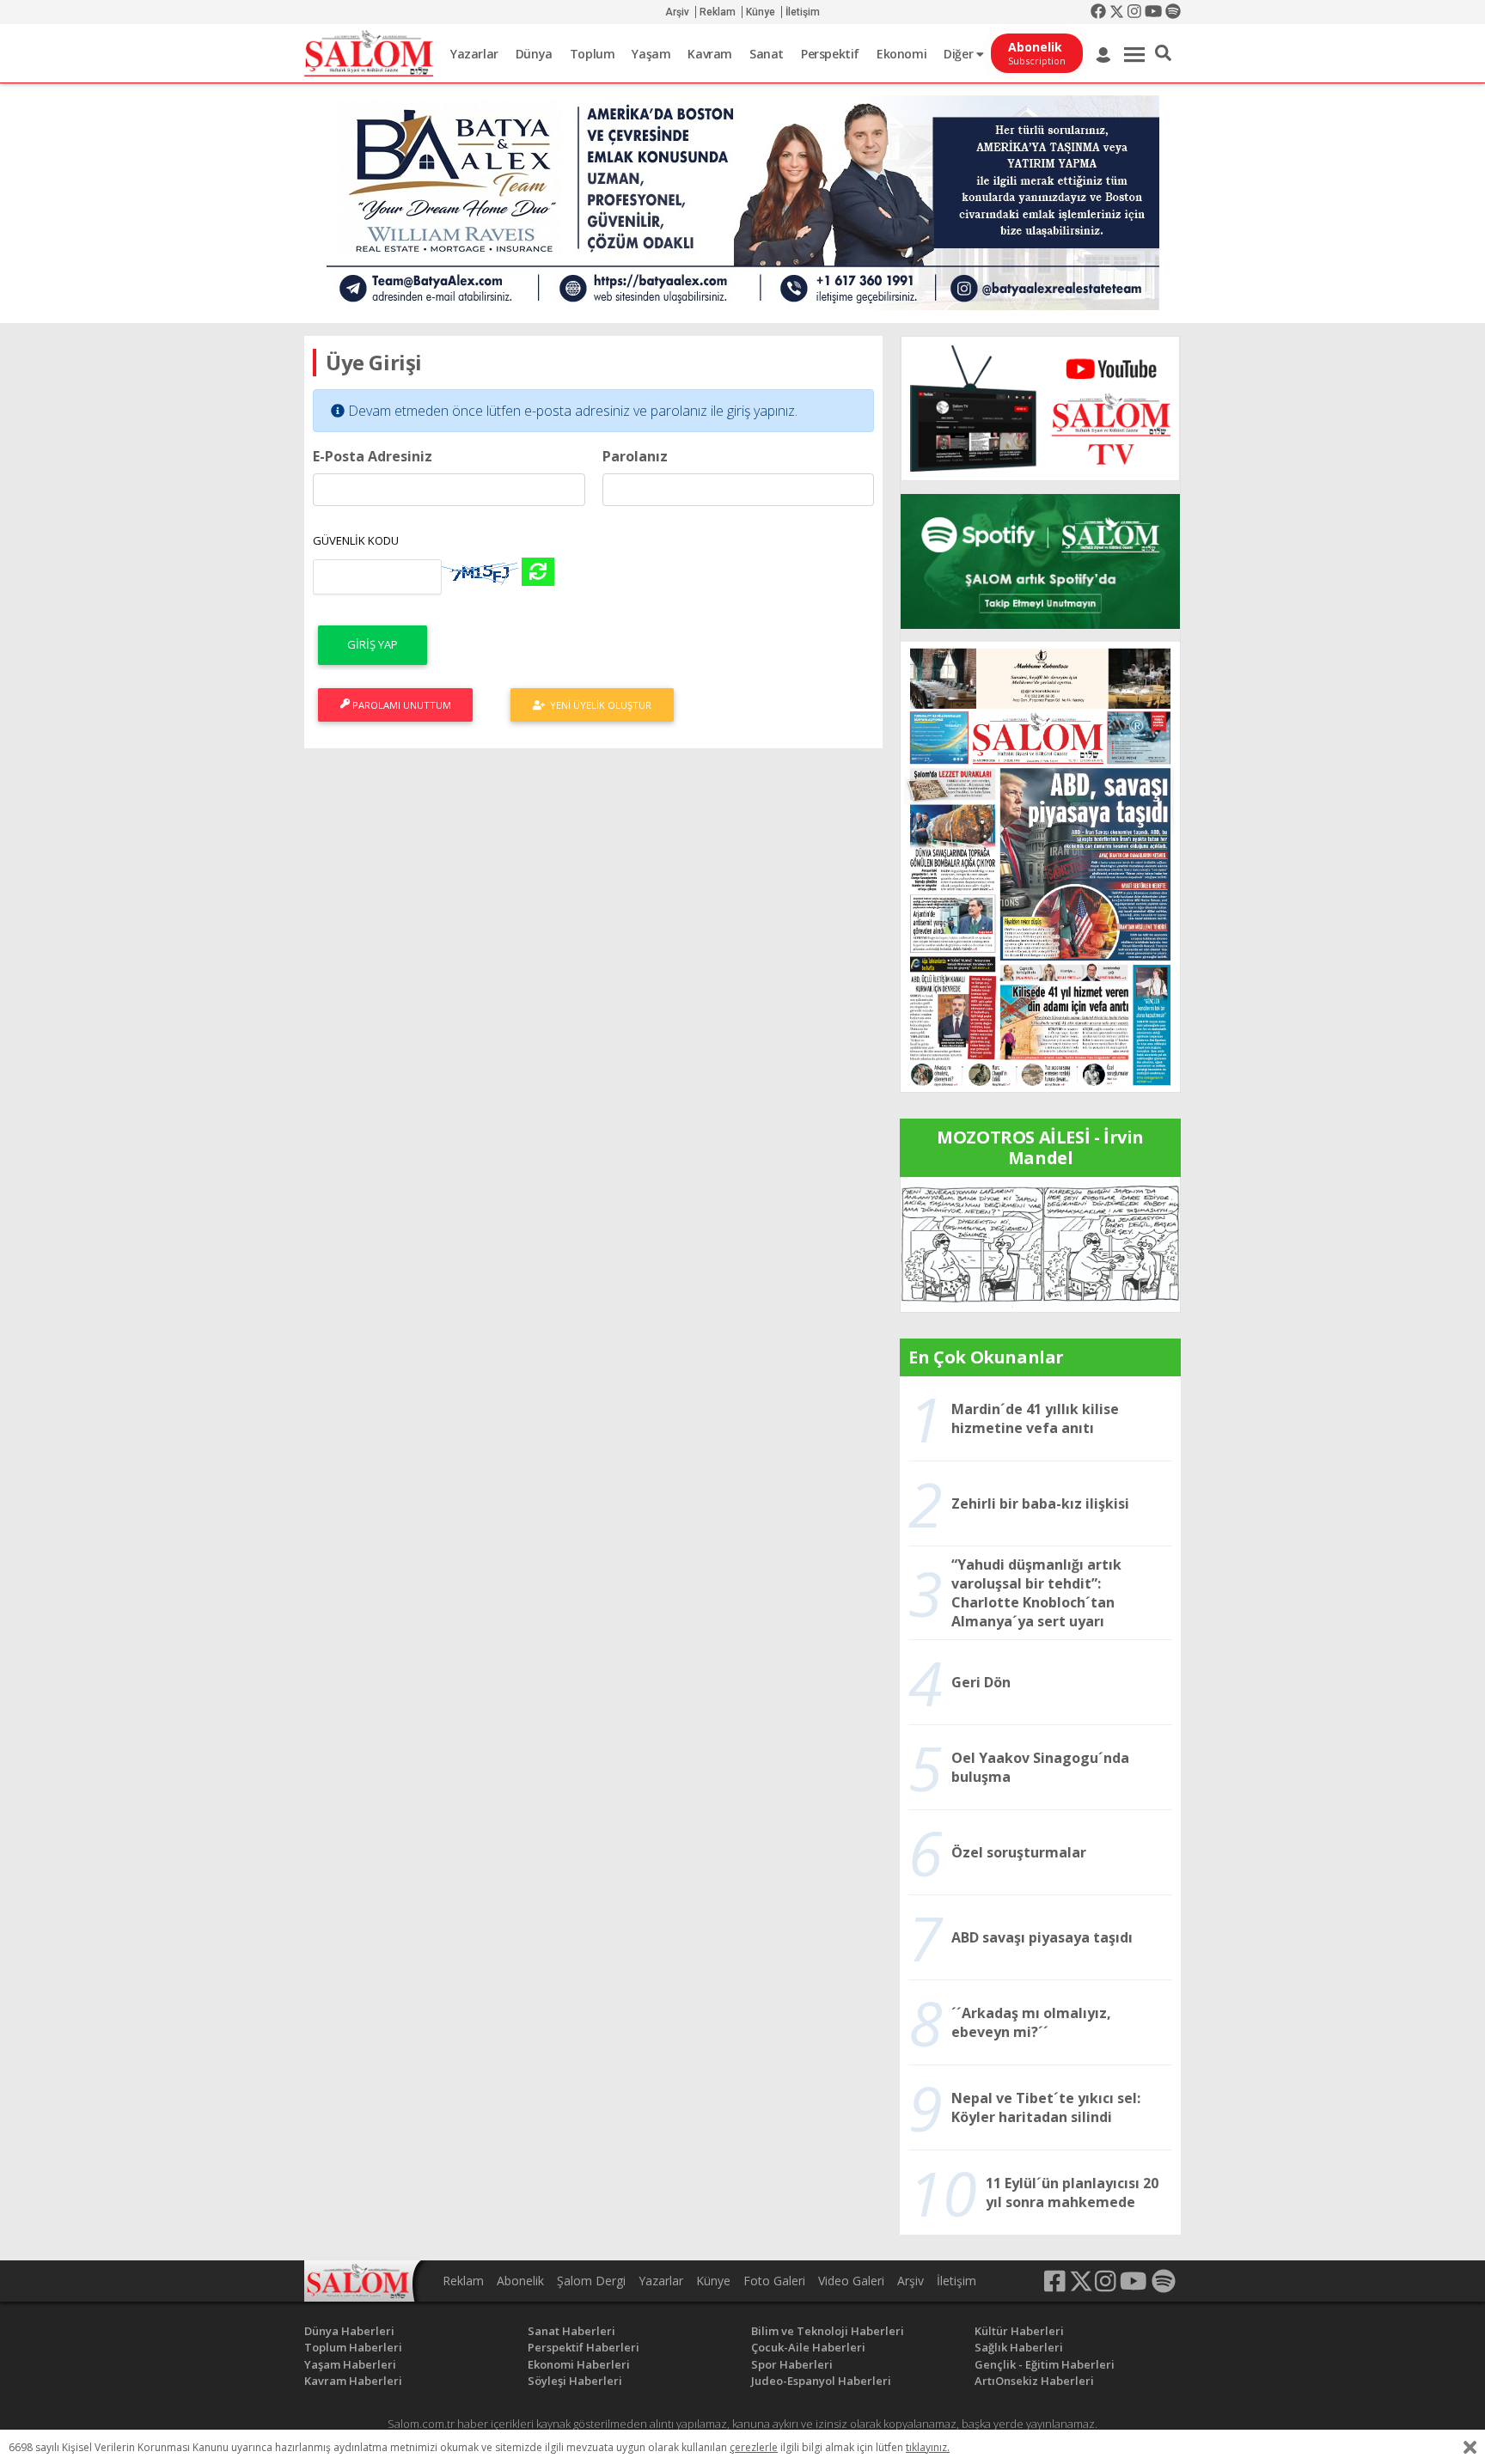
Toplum (593, 54)
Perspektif (830, 54)
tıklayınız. (928, 2447)
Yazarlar (474, 54)
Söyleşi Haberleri (575, 2381)
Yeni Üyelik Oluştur (598, 705)
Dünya (534, 54)
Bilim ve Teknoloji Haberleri (828, 2331)
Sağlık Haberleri (1019, 2347)
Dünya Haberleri (349, 2331)
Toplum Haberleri (353, 2347)
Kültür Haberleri (1019, 2331)
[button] (1163, 53)
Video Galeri (851, 2281)
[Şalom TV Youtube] (1040, 409)
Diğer (960, 54)
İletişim (803, 12)
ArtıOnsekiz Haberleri (1034, 2381)
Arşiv (677, 12)
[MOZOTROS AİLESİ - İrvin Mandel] (1040, 1243)
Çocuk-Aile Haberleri (808, 2347)
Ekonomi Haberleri (579, 2364)
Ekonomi (901, 54)
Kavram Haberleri (353, 2381)
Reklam (718, 12)
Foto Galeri (774, 2281)
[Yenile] (538, 572)
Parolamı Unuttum (400, 705)
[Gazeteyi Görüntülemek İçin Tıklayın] (1040, 865)
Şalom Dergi (591, 2281)
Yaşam (651, 54)
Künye (761, 12)
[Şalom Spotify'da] (1040, 561)
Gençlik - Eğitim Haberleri (1045, 2364)
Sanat (767, 54)
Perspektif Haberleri (584, 2347)
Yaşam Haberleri (350, 2364)
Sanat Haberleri (571, 2331)
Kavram (710, 54)
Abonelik (520, 2281)
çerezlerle (754, 2447)
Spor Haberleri (792, 2364)
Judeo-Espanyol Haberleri (821, 2381)
